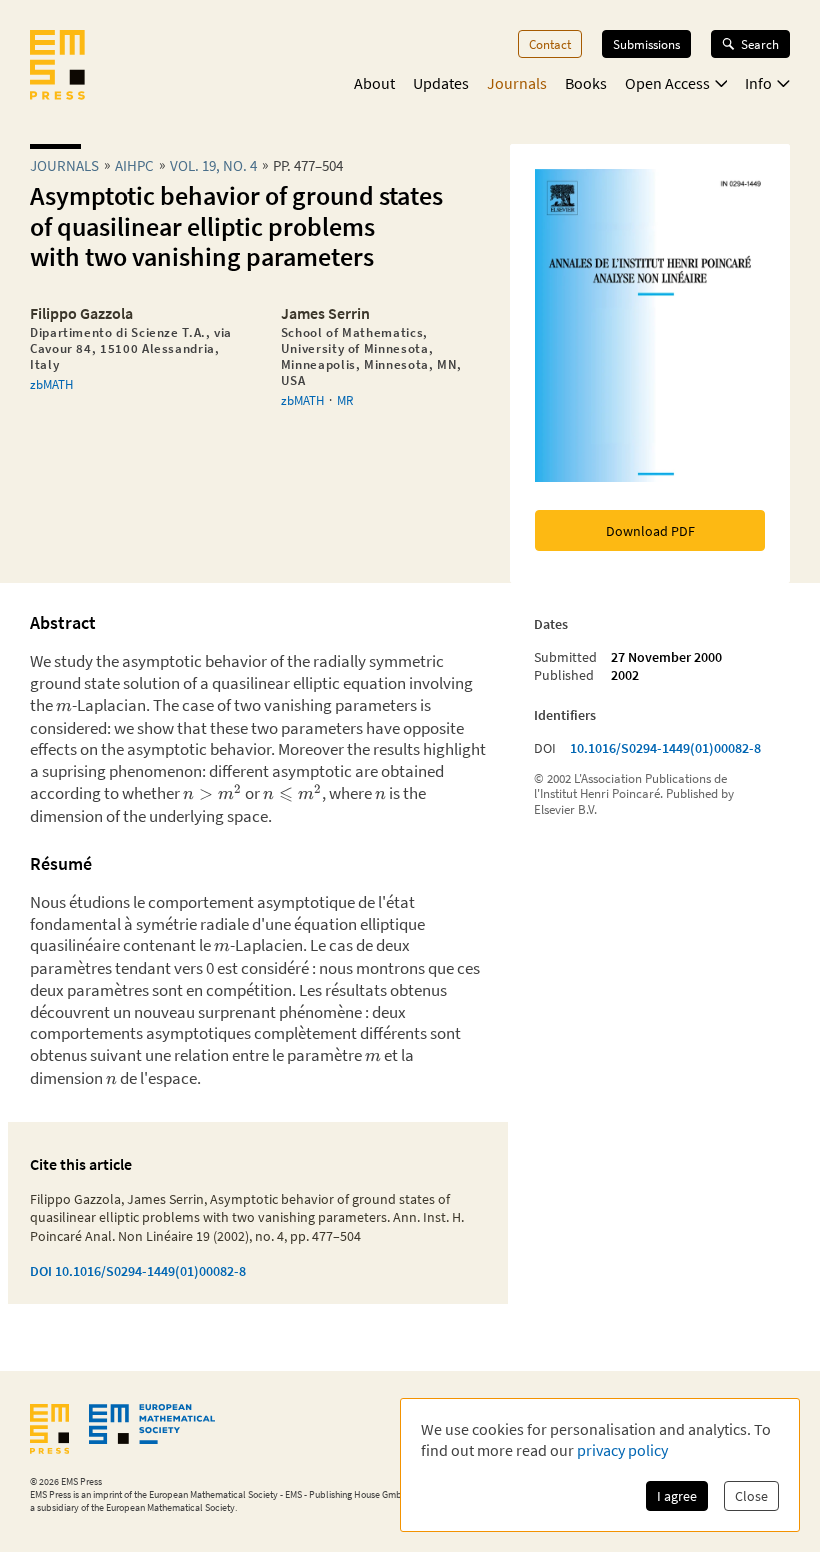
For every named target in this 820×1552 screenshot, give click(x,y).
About (374, 83)
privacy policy (622, 1450)
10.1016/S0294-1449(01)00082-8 (665, 748)
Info (758, 83)
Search (760, 44)
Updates (441, 83)
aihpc (134, 165)
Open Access (667, 83)
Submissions (646, 44)
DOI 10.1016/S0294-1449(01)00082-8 (138, 1271)
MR (345, 400)
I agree (677, 1496)
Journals (517, 83)
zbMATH (51, 384)
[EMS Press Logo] (57, 67)
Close (751, 1496)
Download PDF (650, 531)
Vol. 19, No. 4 (213, 165)
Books (586, 83)
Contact (550, 44)
